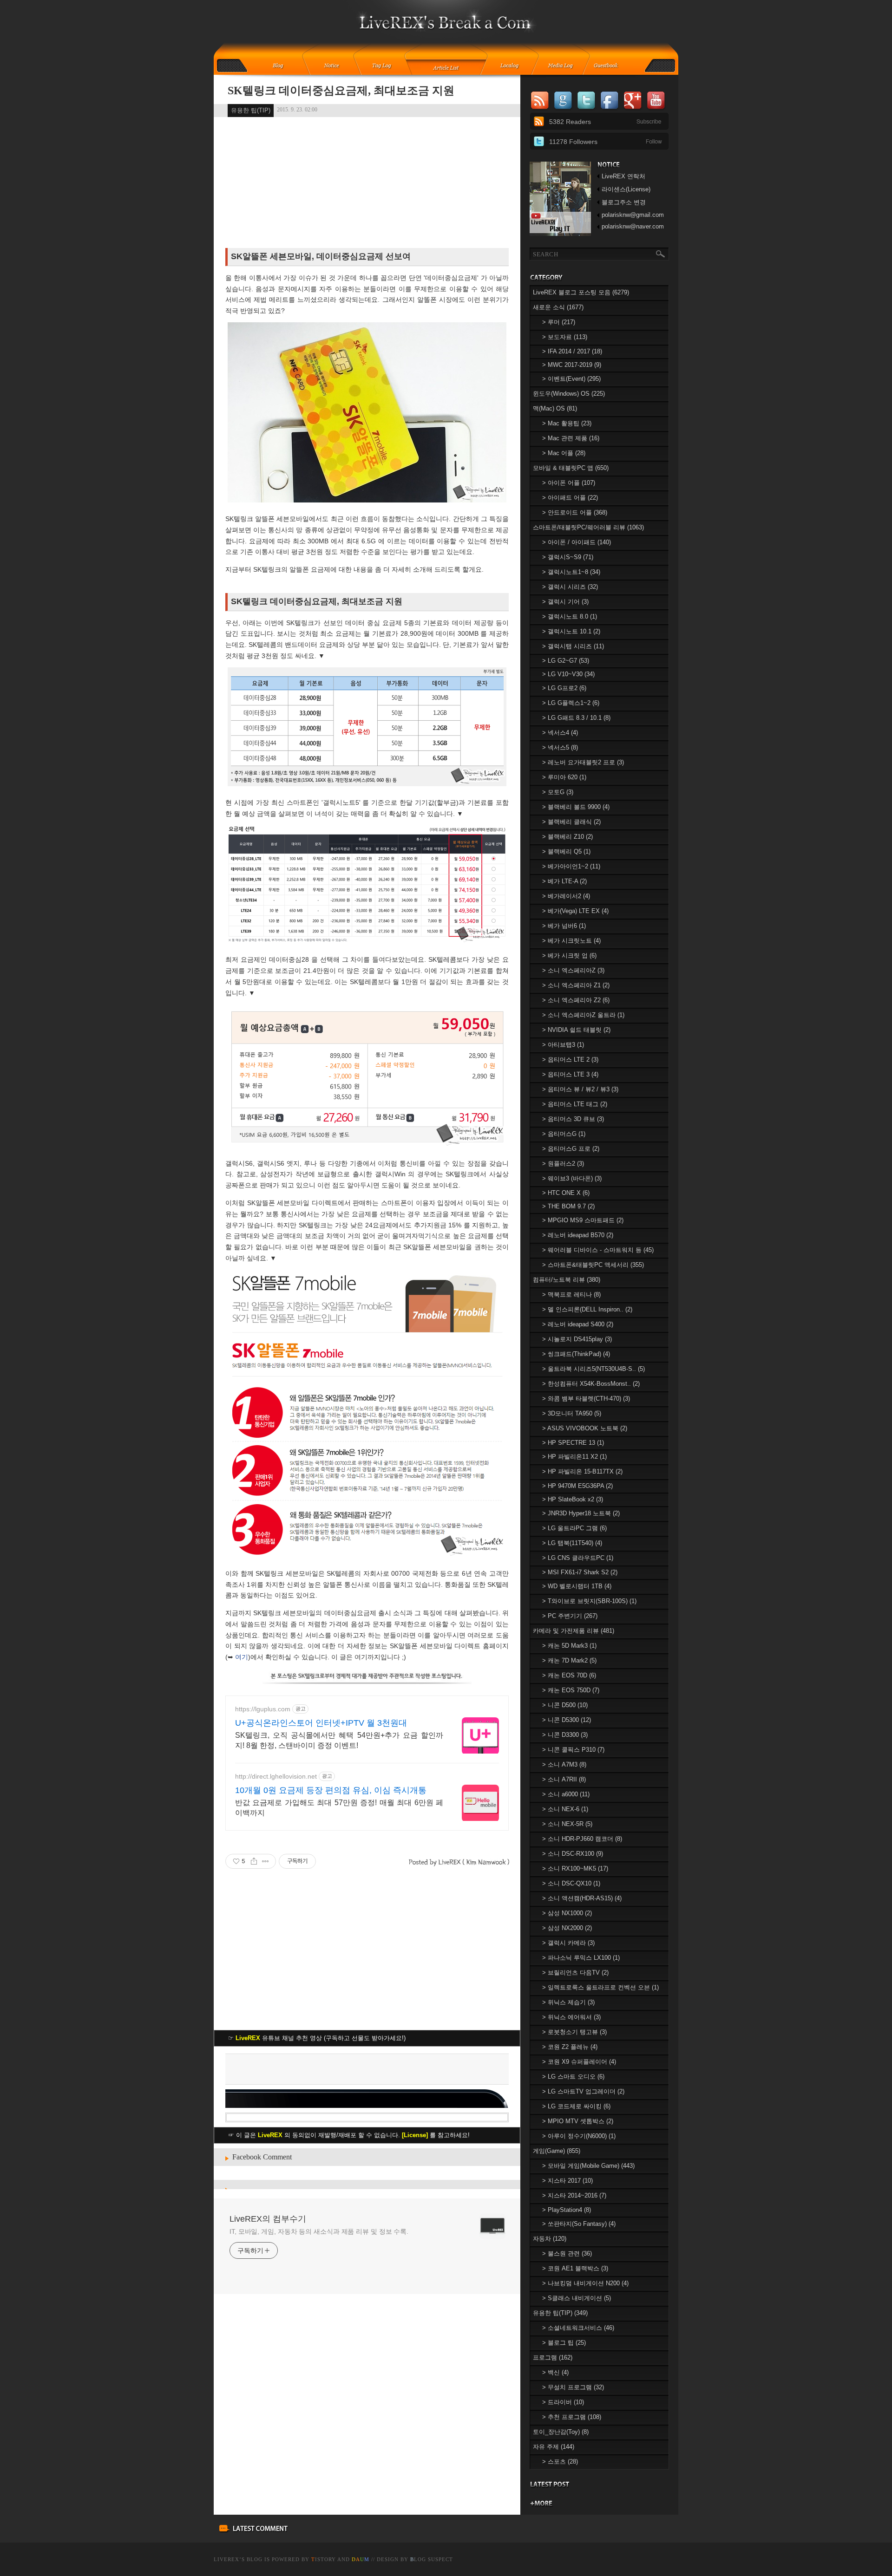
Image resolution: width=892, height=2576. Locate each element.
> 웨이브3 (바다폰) (572, 1178)
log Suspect (432, 2559)
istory (324, 2559)
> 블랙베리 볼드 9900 (576, 807)
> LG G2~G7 (566, 661)
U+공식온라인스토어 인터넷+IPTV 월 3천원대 (321, 1723)
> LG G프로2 (564, 688)
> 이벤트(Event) (571, 379)
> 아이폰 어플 (569, 483)
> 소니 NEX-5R (567, 1824)
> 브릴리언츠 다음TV (575, 1973)
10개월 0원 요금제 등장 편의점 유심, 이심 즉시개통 (331, 1790)
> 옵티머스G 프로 (571, 1149)
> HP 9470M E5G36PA (577, 1486)
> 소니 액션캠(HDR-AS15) (582, 1898)
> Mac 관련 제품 (571, 438)
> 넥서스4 (560, 733)
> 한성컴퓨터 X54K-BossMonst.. (591, 1384)
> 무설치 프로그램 (573, 2387)
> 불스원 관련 (567, 2253)
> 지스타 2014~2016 (574, 2195)
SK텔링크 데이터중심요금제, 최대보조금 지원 (341, 91)
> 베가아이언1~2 (571, 866)
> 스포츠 (560, 2462)
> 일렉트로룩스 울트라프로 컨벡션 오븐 (600, 1987)
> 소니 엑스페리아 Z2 (576, 1000)
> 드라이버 (563, 2402)
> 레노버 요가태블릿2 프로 (583, 762)
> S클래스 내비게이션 (577, 2298)
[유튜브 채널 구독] (560, 234)
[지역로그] (512, 66)
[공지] (338, 66)
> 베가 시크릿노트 (571, 941)
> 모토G (558, 792)
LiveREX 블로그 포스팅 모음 (581, 292)
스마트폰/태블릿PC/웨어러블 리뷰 (588, 527)
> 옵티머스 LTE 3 (570, 1074)
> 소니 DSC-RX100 (573, 1854)
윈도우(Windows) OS (569, 394)
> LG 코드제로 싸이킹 (576, 2106)
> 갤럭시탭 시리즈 (573, 646)
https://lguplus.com (263, 1709)
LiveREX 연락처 (623, 176)
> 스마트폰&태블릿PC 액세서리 (593, 1265)
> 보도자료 (565, 337)
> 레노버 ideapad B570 (578, 1235)
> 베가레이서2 (566, 896)
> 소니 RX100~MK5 (575, 1868)
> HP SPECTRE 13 (573, 1443)
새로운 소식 (558, 307)
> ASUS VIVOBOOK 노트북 (585, 1428)
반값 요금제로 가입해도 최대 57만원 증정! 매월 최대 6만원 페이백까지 (339, 1808)
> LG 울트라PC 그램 (574, 1528)
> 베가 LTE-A (564, 881)
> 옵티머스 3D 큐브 (573, 1119)
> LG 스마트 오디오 (573, 2077)
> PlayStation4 (567, 2210)
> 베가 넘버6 (564, 926)
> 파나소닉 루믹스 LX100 (581, 1958)
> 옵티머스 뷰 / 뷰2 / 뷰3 (580, 1089)
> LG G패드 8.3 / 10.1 (576, 718)
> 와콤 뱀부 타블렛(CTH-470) (586, 1399)
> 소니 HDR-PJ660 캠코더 (582, 1839)
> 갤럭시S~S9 (568, 557)
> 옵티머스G (564, 1134)
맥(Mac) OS (555, 408)
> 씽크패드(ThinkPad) (576, 1354)
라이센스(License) (626, 189)
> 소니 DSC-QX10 (571, 1883)
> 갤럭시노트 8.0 (570, 616)
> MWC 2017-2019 (572, 365)
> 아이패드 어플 (570, 498)
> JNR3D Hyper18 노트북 (581, 1513)
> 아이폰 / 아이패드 (577, 542)
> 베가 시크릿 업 (569, 955)
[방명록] (611, 66)
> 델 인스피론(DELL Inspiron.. (587, 1309)
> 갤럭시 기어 (565, 602)
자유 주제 (554, 2447)
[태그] (385, 66)
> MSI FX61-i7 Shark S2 (580, 1572)
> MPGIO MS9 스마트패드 (583, 1220)
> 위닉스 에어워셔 (571, 2017)
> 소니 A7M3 (564, 1764)
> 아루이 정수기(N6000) (579, 2136)
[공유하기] (254, 1861)
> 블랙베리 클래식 (571, 822)
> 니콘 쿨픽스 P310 (573, 1750)
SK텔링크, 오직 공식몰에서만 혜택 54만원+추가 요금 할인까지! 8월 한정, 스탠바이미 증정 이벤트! (339, 1740)
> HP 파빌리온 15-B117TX (582, 1471)
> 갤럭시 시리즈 (570, 587)
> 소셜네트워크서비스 (578, 2328)
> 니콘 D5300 (567, 1720)
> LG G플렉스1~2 (571, 703)
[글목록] (446, 66)
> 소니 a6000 (566, 1794)
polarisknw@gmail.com (633, 215)
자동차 (550, 2239)
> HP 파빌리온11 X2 (574, 1457)
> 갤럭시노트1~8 (571, 572)
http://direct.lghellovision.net (276, 1776)
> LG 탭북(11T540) (572, 1543)
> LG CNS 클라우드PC (578, 1558)
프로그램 (553, 2358)
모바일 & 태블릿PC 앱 (571, 468)
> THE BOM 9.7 (568, 1206)
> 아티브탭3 (563, 1045)
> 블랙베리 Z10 (567, 837)
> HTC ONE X (566, 1193)
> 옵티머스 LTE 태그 (575, 1104)
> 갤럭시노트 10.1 (571, 631)
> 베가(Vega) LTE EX (575, 911)
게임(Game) (557, 2151)
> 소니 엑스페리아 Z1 (576, 985)
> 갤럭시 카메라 (568, 1943)
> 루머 (559, 322)
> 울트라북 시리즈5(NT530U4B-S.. (594, 1369)
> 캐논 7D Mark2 (569, 1660)
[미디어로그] (563, 66)
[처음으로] (446, 28)
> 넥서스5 (560, 747)
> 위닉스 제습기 (568, 2002)
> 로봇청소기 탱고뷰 (574, 2032)
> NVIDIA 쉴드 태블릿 (576, 1030)
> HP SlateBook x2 (573, 1499)
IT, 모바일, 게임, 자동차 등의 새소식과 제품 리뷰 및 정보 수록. (319, 2231)
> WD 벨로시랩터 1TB (577, 1586)
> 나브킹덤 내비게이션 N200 (585, 2283)
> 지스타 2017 (567, 2181)
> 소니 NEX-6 (565, 1809)
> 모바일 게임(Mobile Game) (588, 2166)
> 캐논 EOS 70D (569, 1675)
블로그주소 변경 (624, 202)
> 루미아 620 (564, 777)
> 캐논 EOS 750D (571, 1690)
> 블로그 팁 (564, 2343)
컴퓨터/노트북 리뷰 (567, 1280)
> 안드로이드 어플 (575, 512)
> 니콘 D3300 (565, 1735)
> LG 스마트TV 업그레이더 (583, 2091)
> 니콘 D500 (565, 1705)
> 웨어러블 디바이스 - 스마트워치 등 (598, 1250)
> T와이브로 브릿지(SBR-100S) (589, 1601)
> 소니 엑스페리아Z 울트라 (583, 1015)
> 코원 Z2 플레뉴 (570, 2047)
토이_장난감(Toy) (561, 2432)
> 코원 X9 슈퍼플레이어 (579, 2062)
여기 (242, 1657)
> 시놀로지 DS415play (577, 1339)
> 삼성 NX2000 (567, 1928)
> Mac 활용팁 (567, 423)
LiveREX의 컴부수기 (268, 2219)
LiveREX (226, 2559)
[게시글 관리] (266, 1861)
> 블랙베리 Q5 (566, 851)
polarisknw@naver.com (633, 226)
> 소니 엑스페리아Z (573, 970)
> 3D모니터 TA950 (572, 1413)
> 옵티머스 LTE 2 (570, 1060)
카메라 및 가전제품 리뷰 (574, 1631)
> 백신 (555, 2372)
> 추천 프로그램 (572, 2417)
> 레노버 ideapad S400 (578, 1324)
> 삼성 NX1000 (567, 1913)
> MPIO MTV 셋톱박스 (578, 2121)
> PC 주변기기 (570, 1616)
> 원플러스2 (563, 1164)
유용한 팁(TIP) (251, 110)
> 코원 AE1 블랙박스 (575, 2268)
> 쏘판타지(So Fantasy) (579, 2224)
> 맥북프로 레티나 (571, 1295)
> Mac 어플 (564, 453)
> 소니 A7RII (564, 1779)
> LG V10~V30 (568, 674)
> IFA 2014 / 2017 (572, 351)
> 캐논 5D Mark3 (569, 1646)
